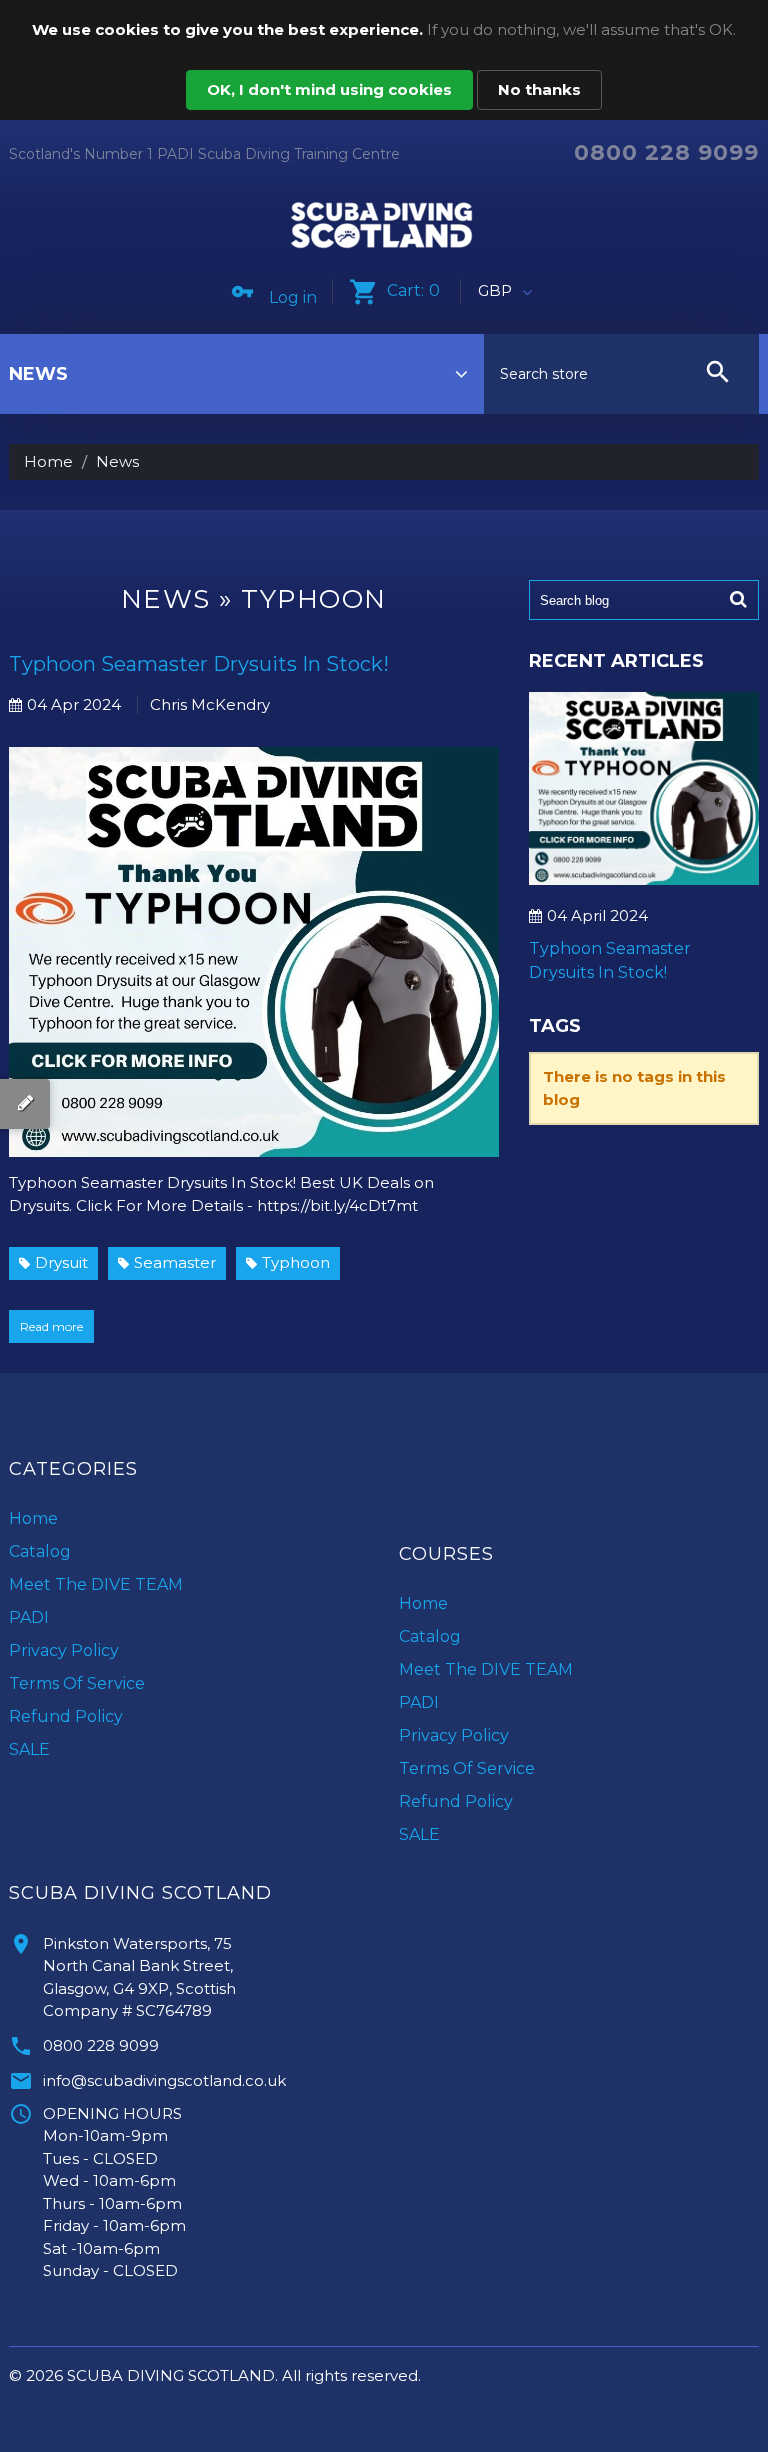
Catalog (40, 1551)
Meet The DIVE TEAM (96, 1584)
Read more (51, 1326)
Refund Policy (66, 1716)
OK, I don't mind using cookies (329, 89)
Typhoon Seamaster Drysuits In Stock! (199, 664)
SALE (29, 1749)
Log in (293, 297)
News (166, 599)
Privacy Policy (64, 1650)
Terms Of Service (77, 1683)
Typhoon (296, 1262)
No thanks (539, 89)
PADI (29, 1617)
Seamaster (175, 1262)
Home (48, 461)
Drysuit (61, 1262)
